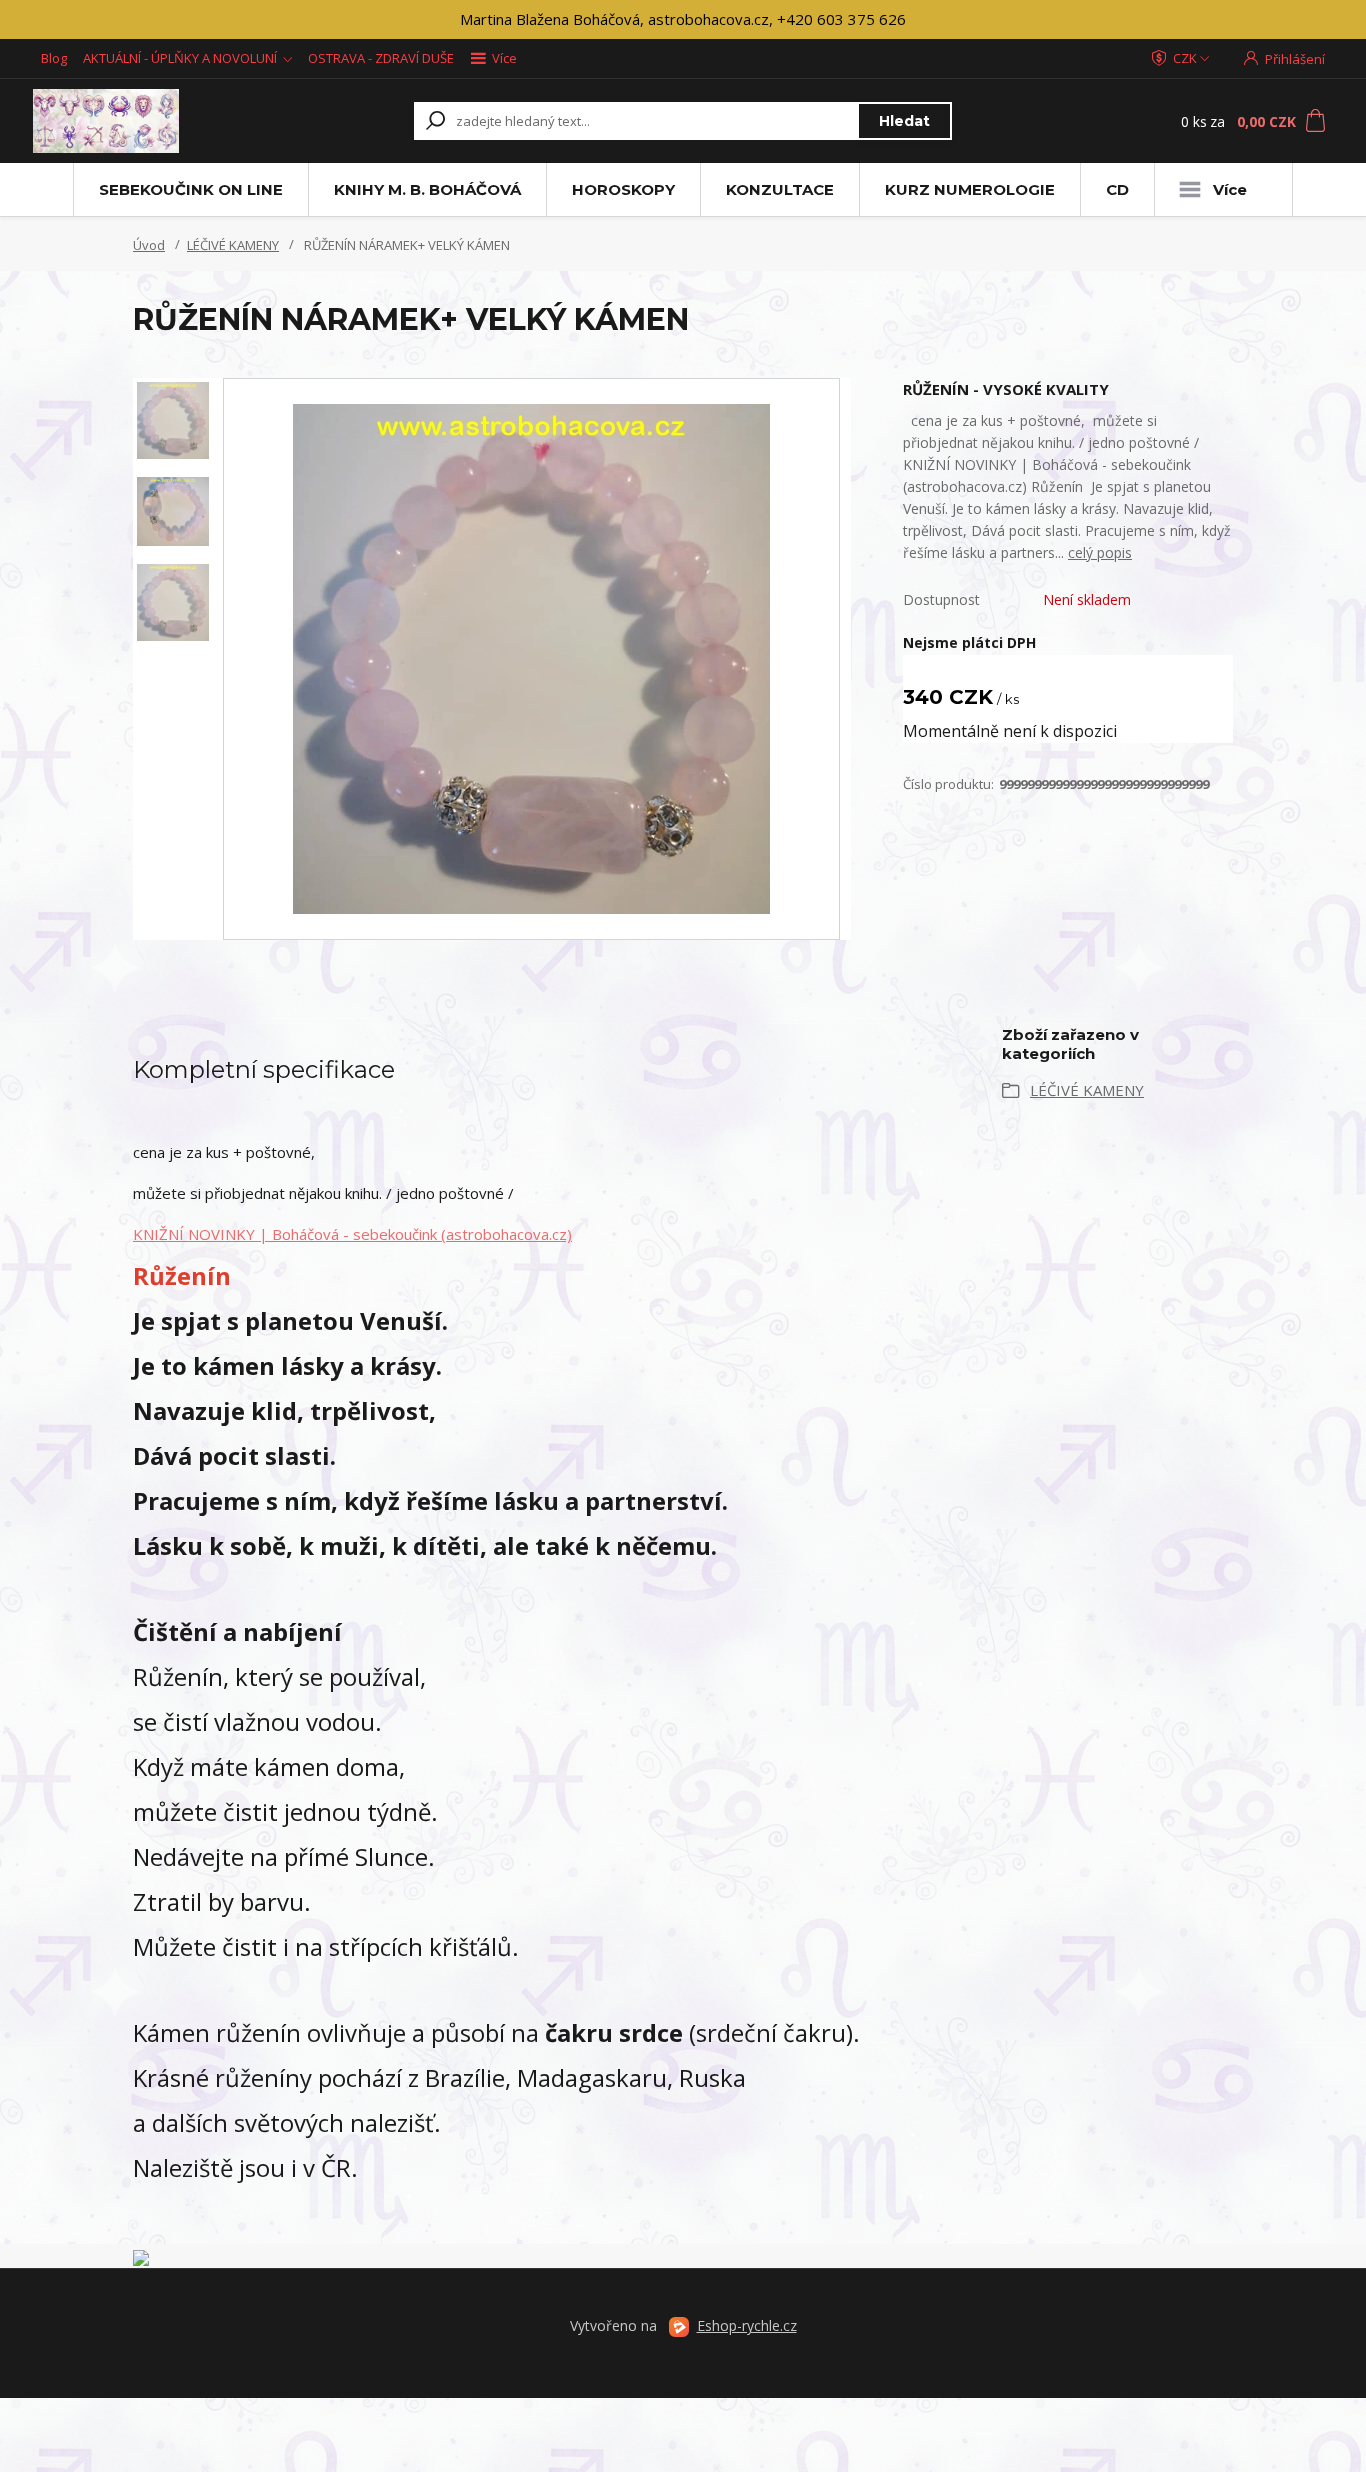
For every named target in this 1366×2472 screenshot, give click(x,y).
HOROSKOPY (623, 189)
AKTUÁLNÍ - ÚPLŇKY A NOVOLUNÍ (180, 58)
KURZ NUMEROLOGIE (970, 189)
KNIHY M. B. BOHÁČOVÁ (427, 189)
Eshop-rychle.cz (747, 2325)
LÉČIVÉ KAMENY (233, 245)
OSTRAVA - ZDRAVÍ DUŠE (381, 58)
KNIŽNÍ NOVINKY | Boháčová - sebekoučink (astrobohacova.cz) (352, 1234)
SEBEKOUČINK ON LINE (191, 189)
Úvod (149, 245)
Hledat (904, 121)
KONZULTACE (780, 189)
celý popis (1100, 552)
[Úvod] (155, 121)
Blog (54, 58)
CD (1117, 189)
